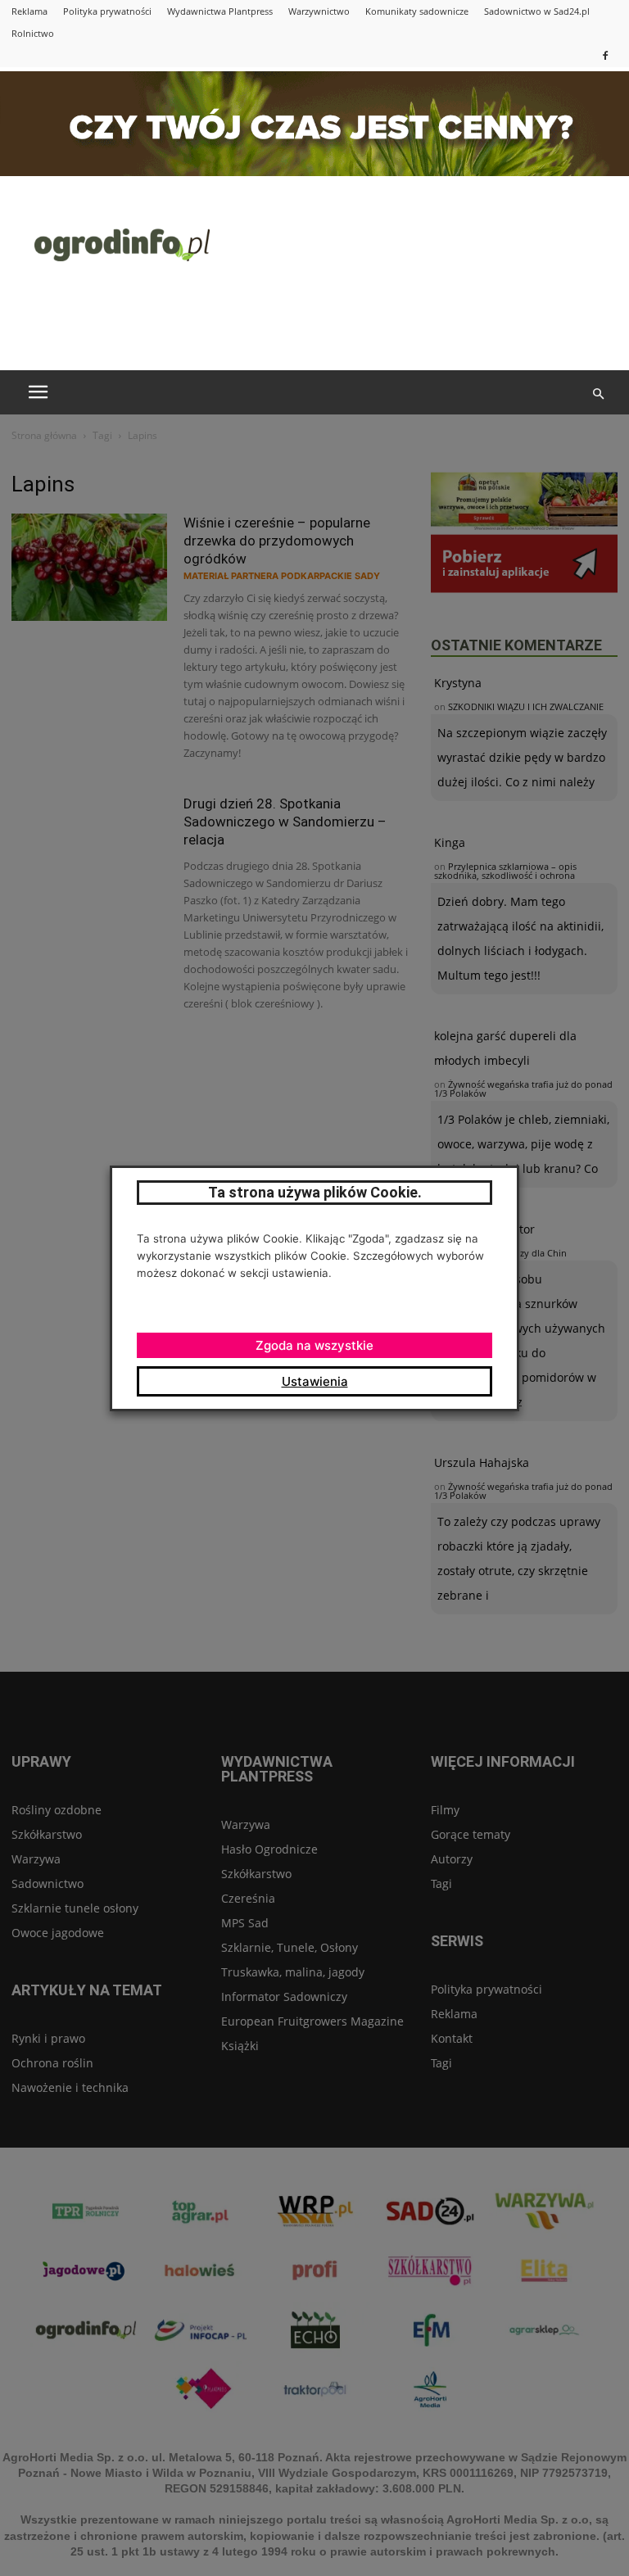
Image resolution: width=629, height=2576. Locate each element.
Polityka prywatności (107, 11)
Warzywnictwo (319, 11)
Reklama (29, 11)
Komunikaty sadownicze (417, 11)
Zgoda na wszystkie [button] (314, 1345)
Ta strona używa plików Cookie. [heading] (315, 1192)
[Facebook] (605, 55)
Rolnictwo (33, 33)
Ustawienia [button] (315, 1381)
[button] (598, 394)
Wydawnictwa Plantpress (220, 11)
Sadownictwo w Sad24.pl (537, 11)
